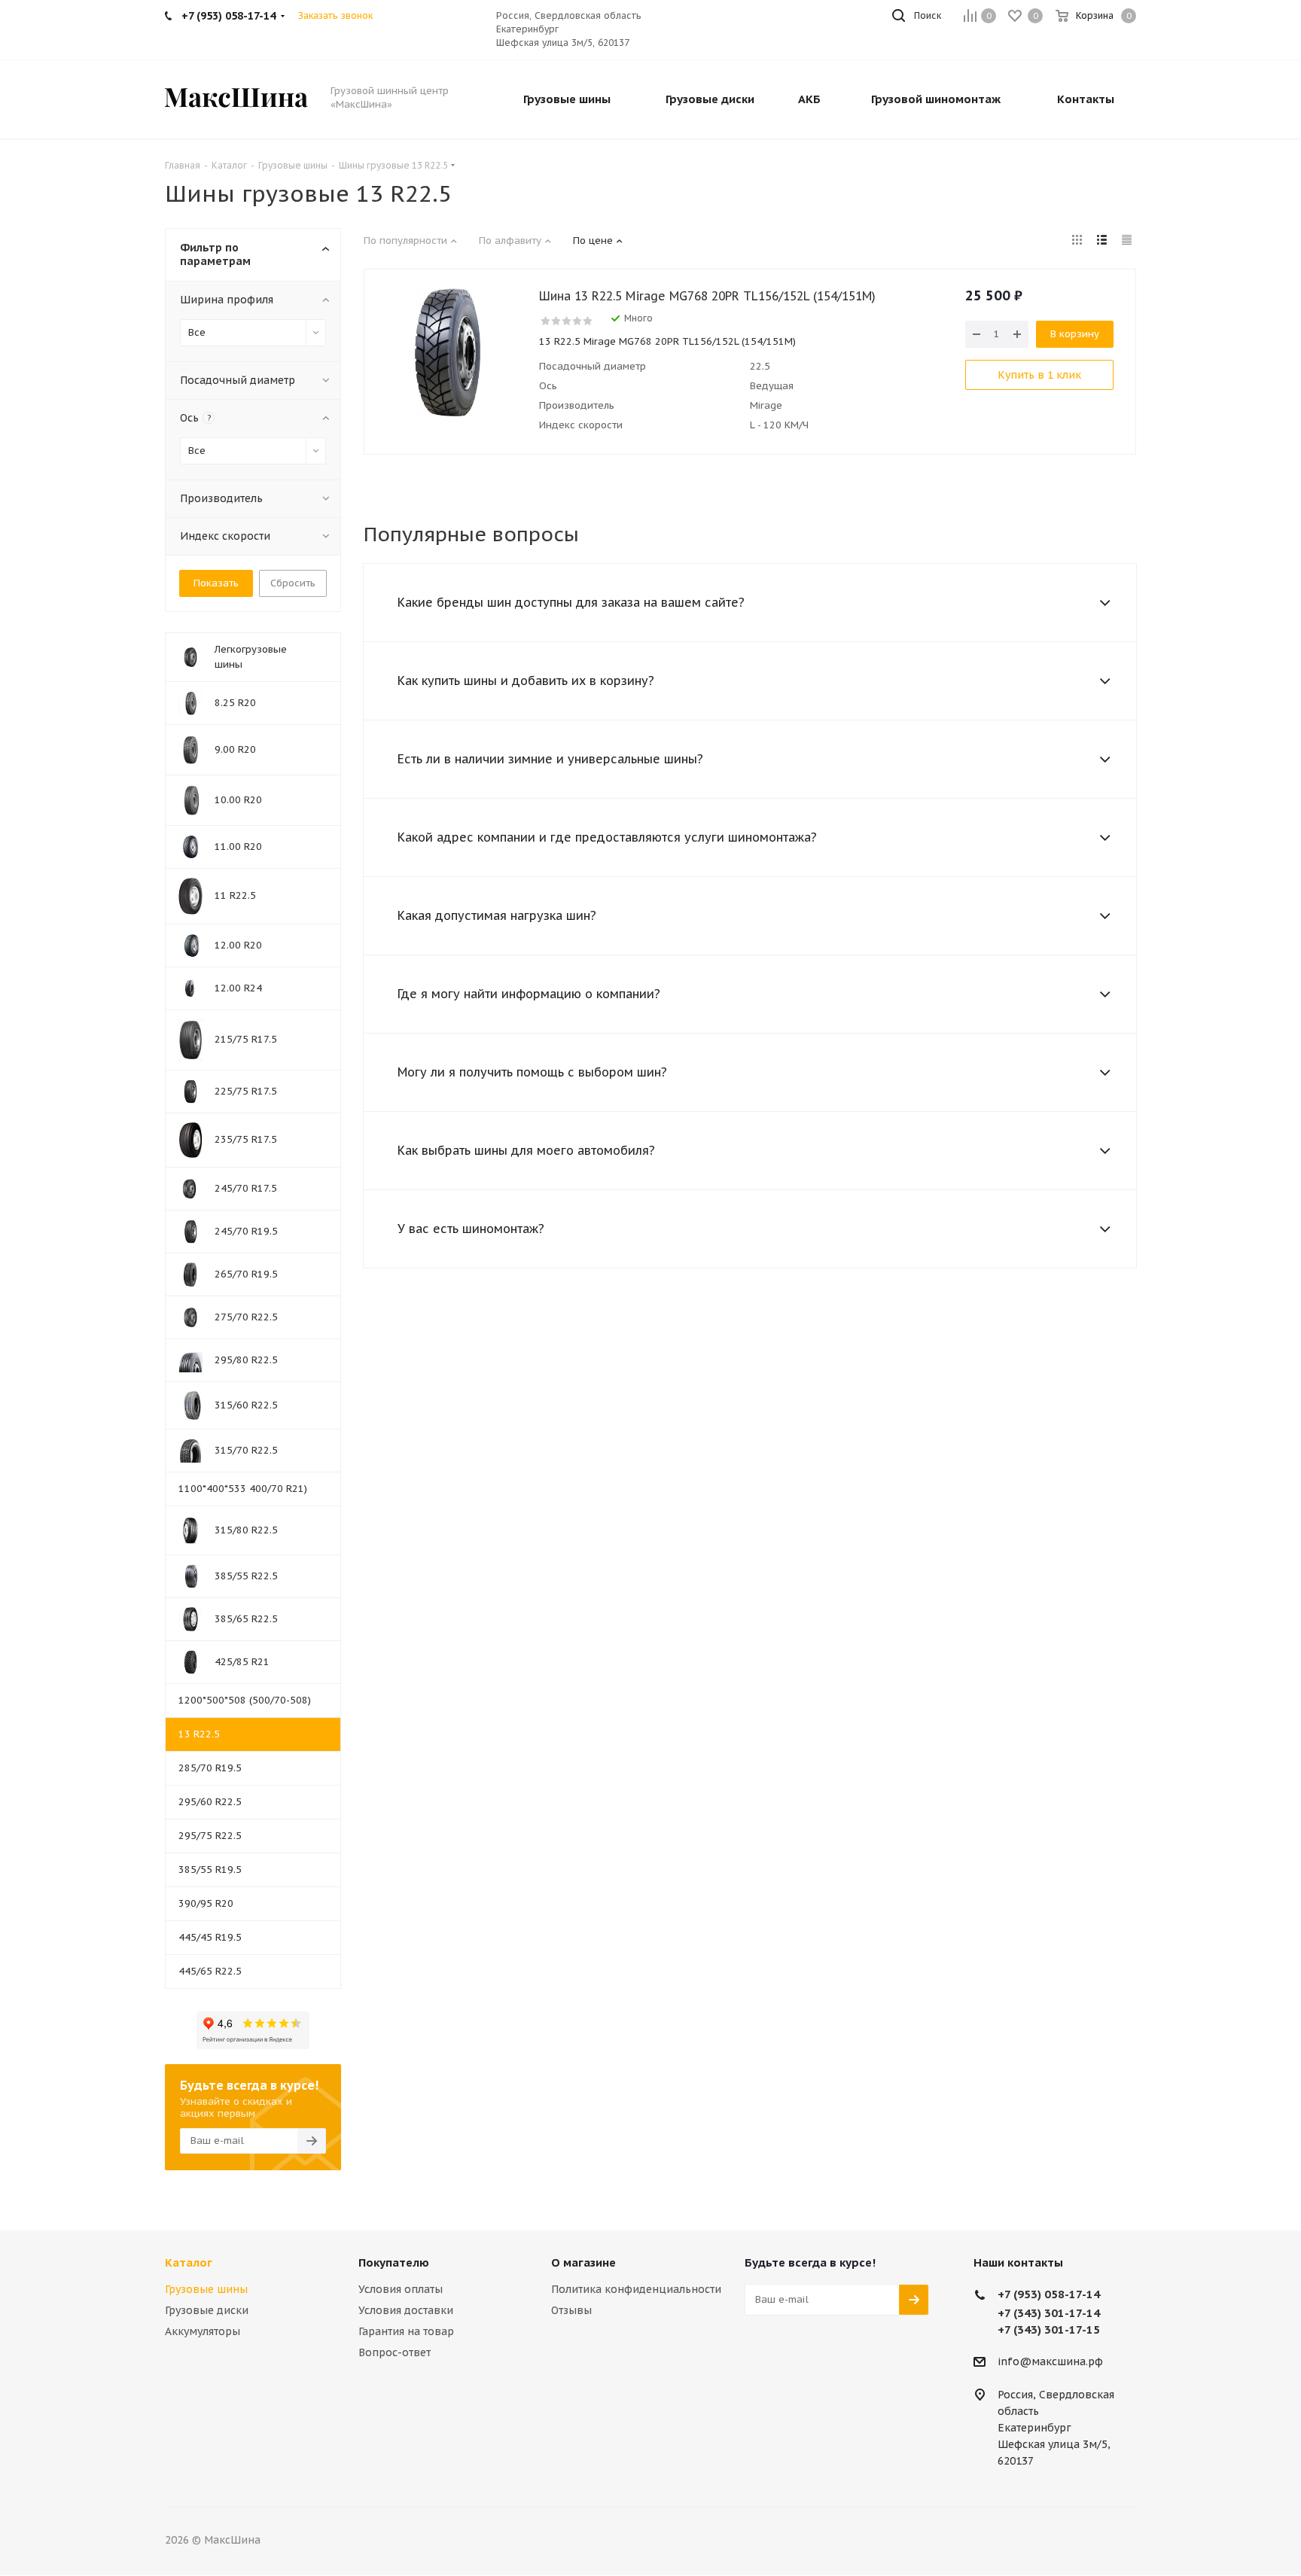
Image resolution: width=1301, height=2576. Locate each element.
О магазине (583, 2262)
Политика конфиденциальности (636, 2289)
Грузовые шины (206, 2289)
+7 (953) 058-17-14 (1049, 2294)
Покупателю (394, 2262)
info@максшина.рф (1050, 2361)
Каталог (189, 2262)
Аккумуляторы (203, 2331)
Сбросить (293, 583)
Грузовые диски (207, 2310)
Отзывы (571, 2310)
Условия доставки (406, 2310)
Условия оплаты (401, 2289)
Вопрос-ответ (395, 2352)
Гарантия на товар (406, 2331)
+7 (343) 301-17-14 (1049, 2313)
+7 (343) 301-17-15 (1049, 2329)
